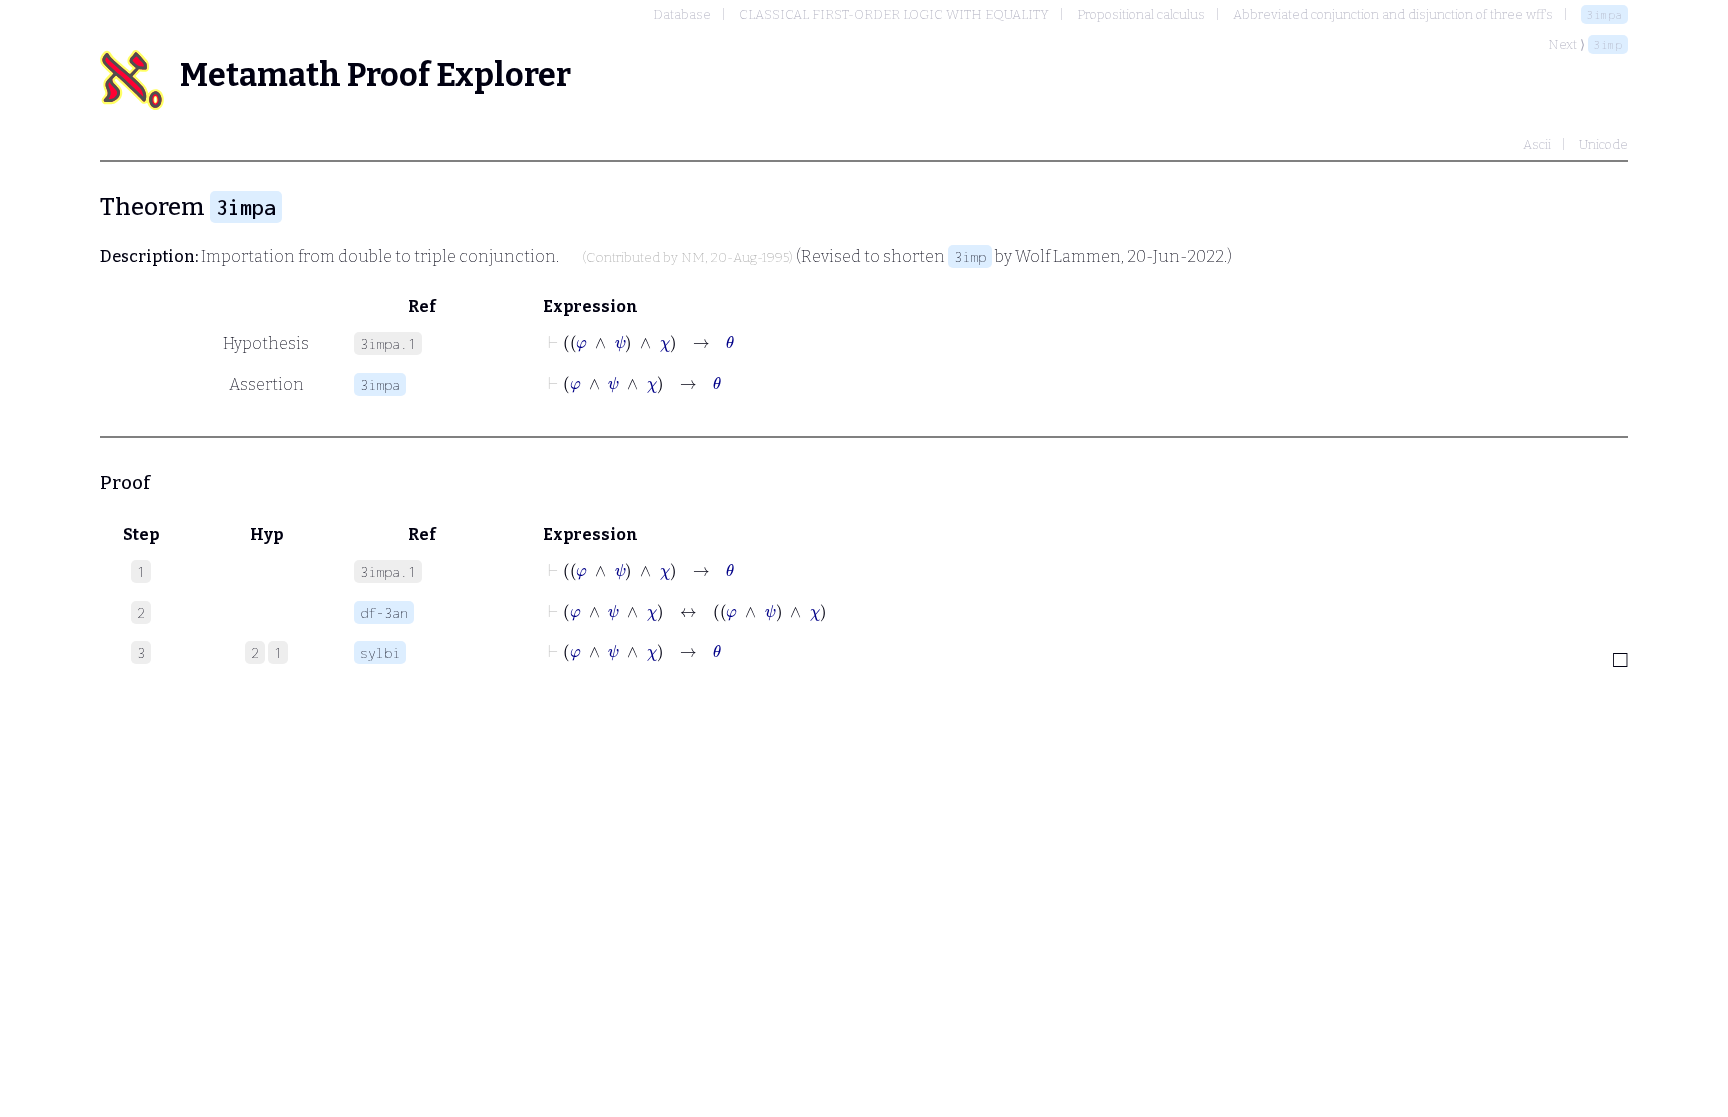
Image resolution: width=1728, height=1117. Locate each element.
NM (693, 258)
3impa (1604, 14)
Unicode (1603, 144)
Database (682, 14)
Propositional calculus (1141, 14)
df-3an (384, 612)
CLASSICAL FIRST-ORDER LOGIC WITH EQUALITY (894, 14)
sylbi (380, 652)
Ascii (1537, 144)
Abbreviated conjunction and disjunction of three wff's (1393, 14)
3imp (1608, 44)
